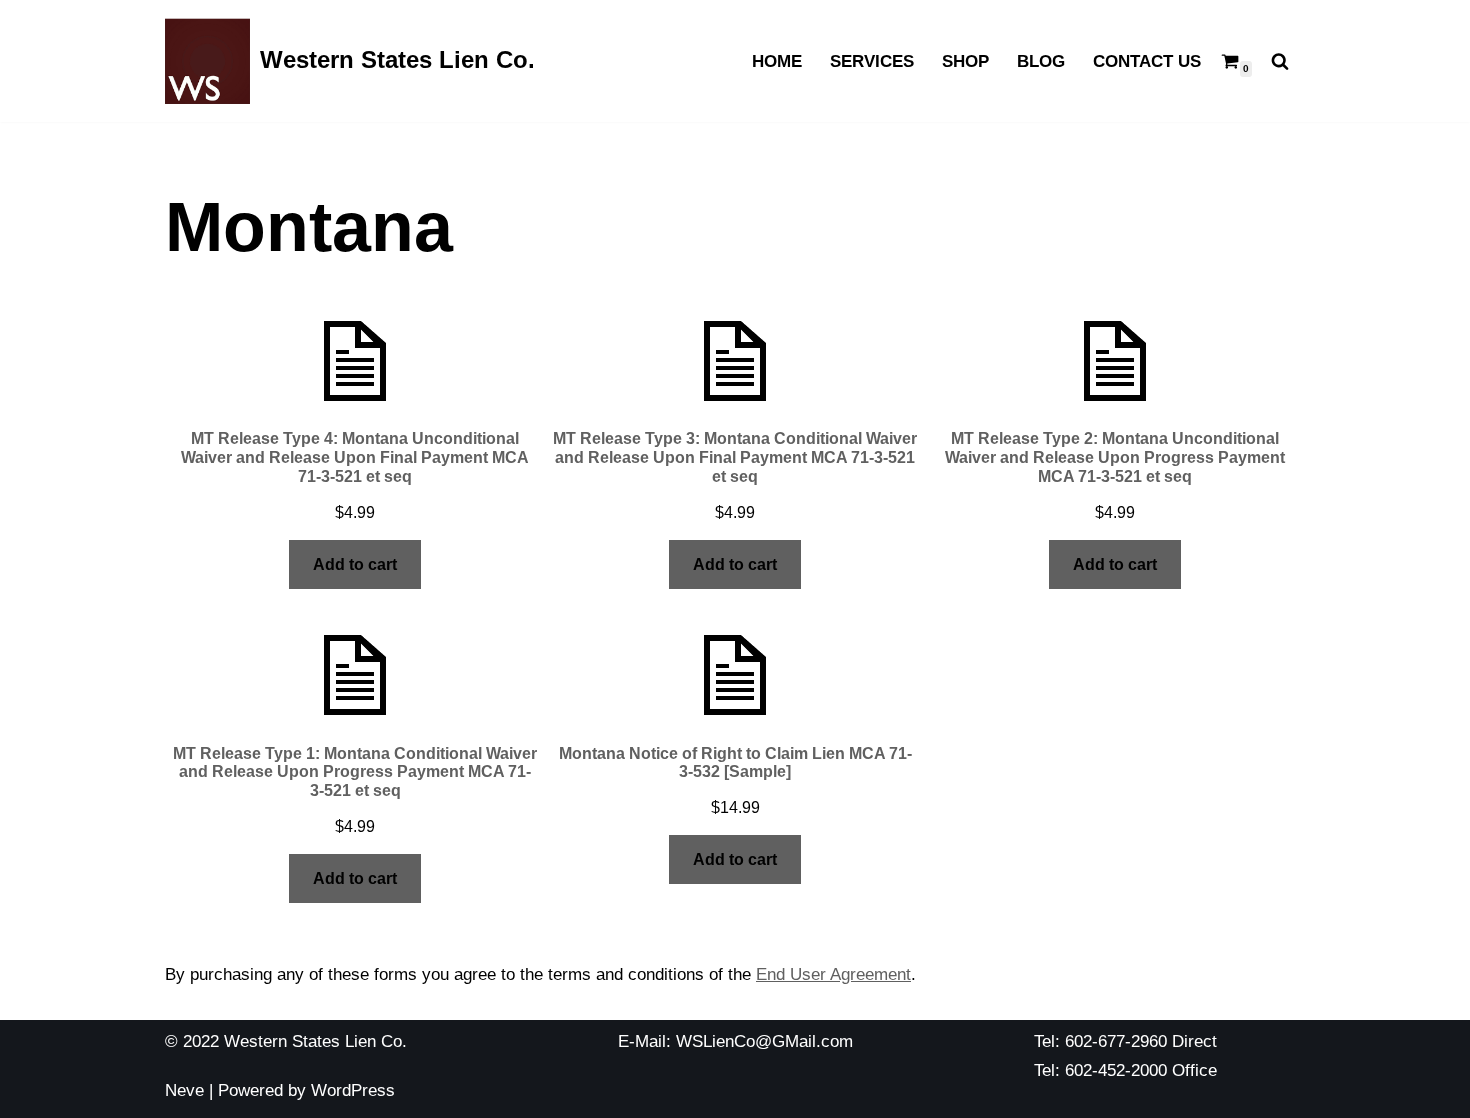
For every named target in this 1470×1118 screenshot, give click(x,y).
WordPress (353, 1090)
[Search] (1280, 61)
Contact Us (1147, 61)
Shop (965, 61)
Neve (184, 1090)
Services (872, 61)
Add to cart (355, 564)
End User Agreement (833, 974)
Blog (1041, 61)
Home (777, 61)
